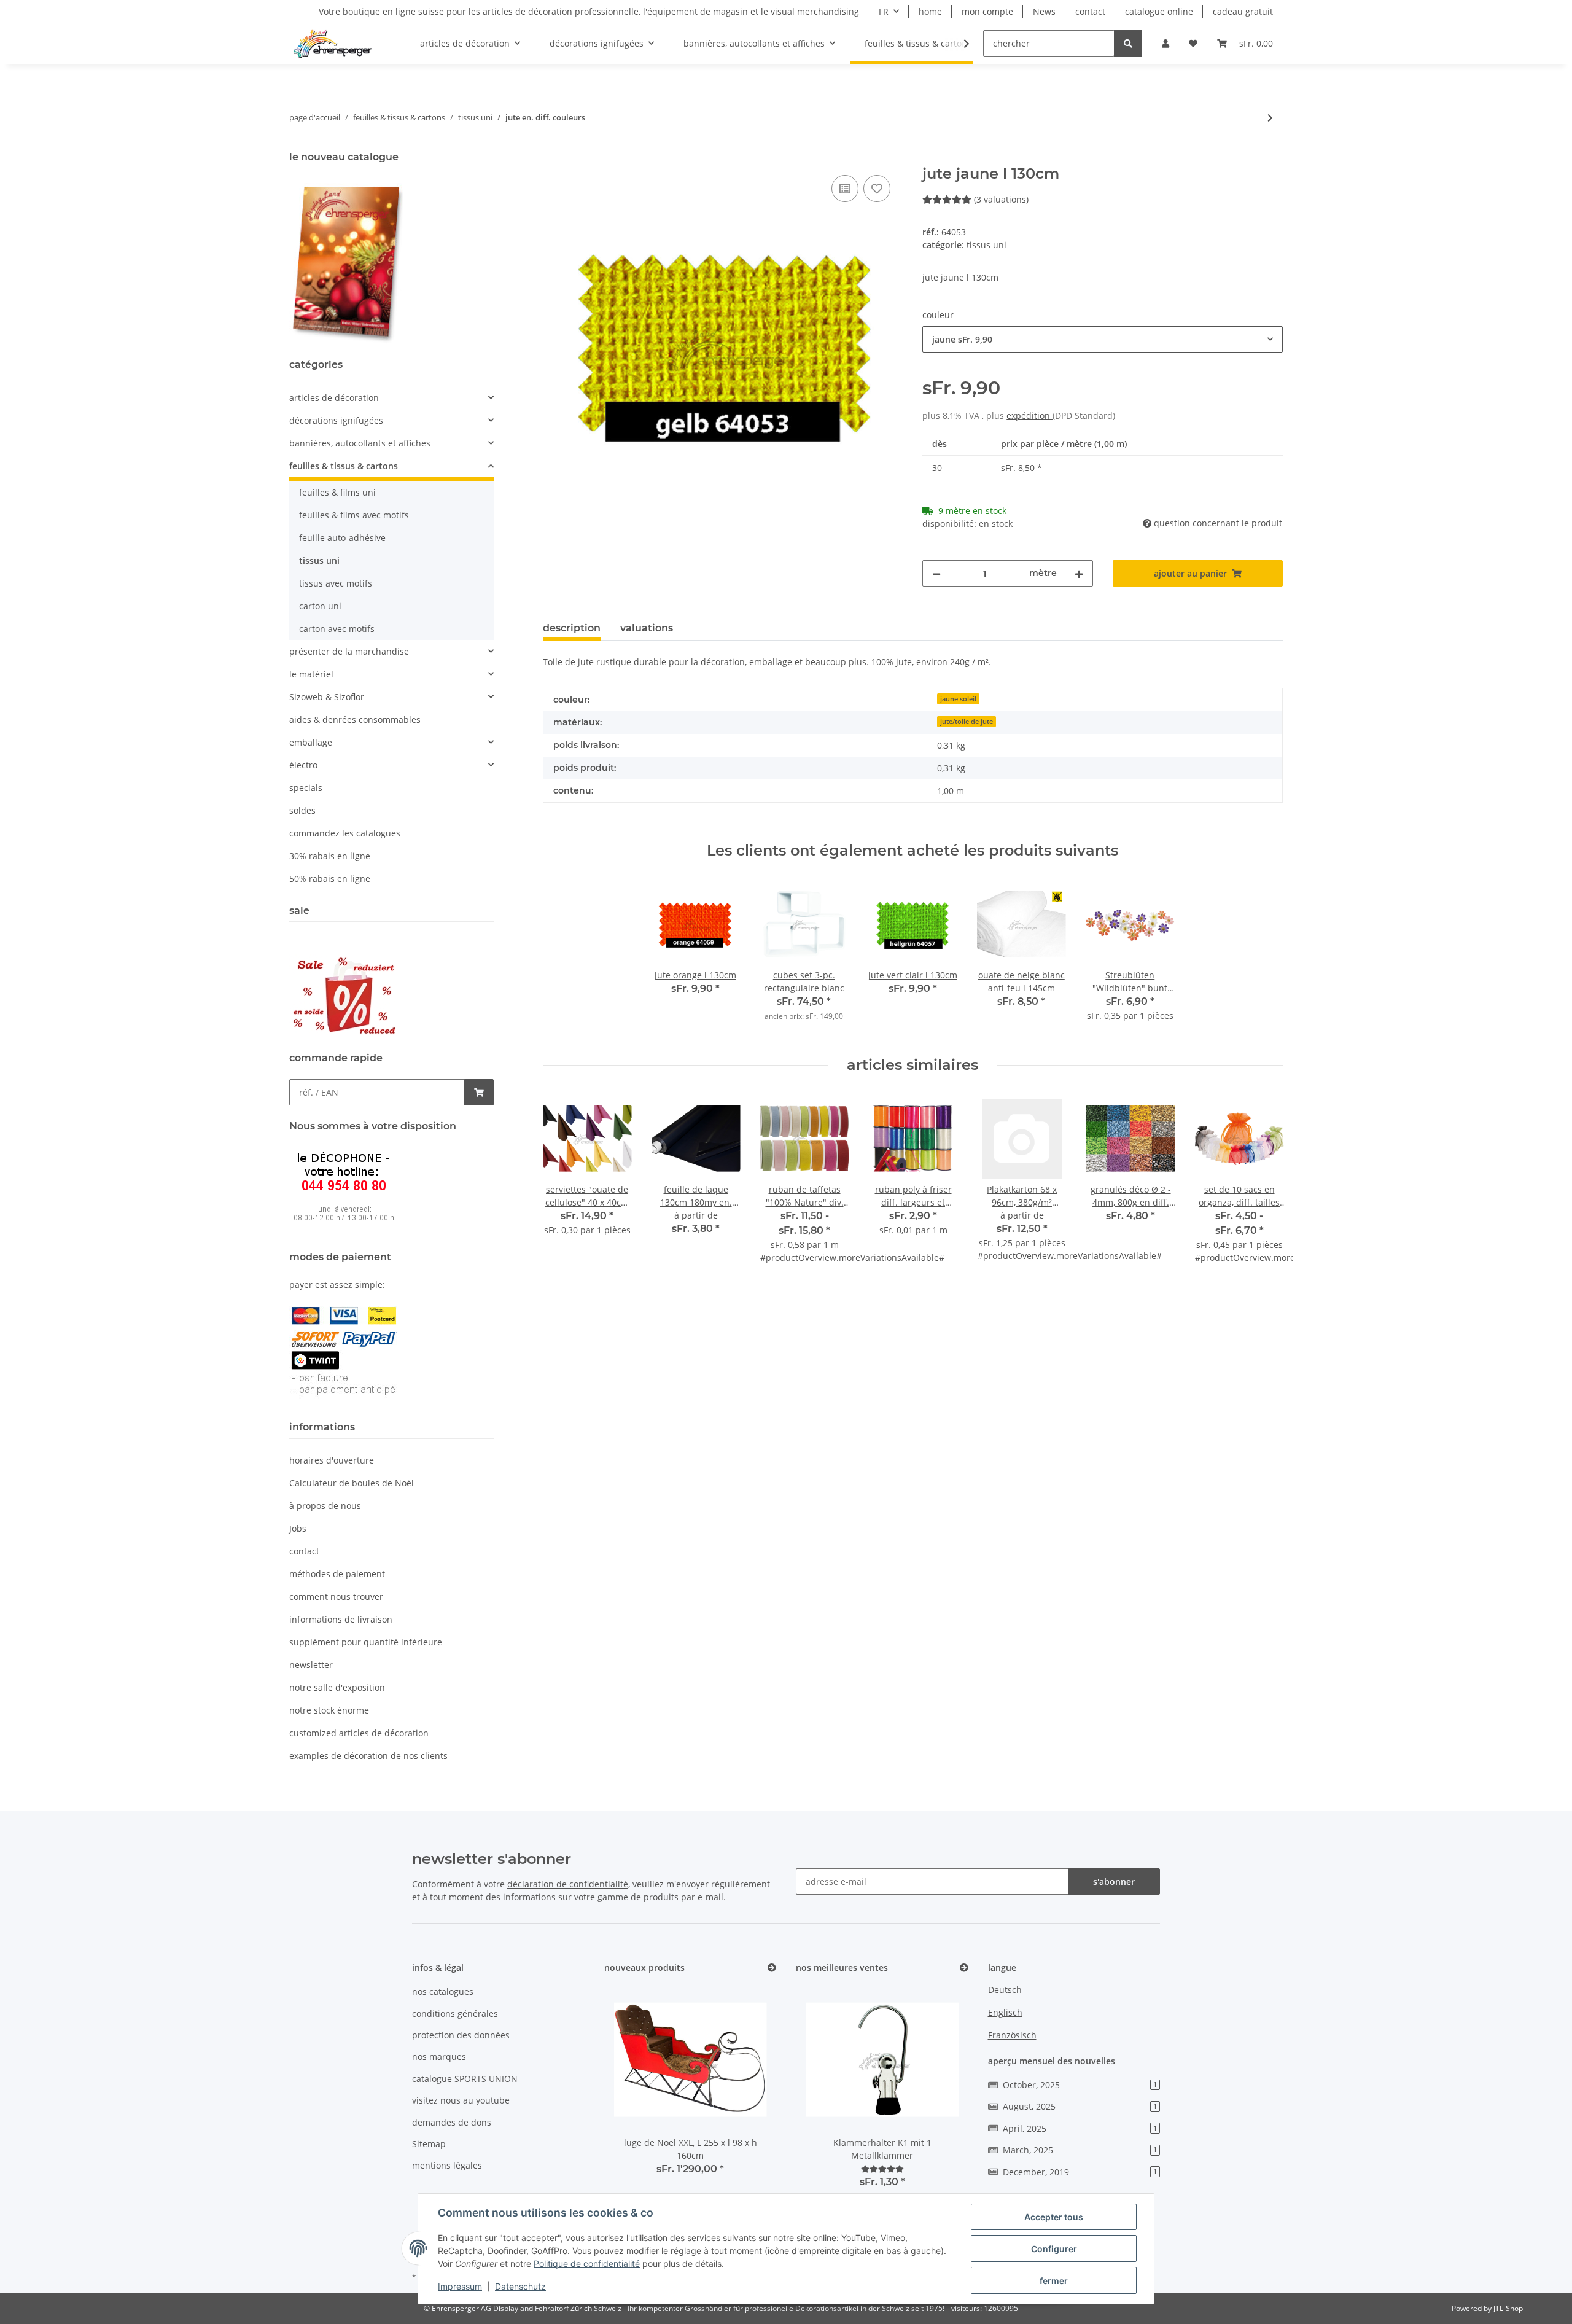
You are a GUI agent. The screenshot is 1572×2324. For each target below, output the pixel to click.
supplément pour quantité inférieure (366, 1642)
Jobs (298, 1528)
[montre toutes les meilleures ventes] (964, 1968)
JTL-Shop (1508, 2308)
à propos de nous (325, 1506)
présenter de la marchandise (349, 651)
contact (1090, 11)
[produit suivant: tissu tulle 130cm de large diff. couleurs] (1270, 118)
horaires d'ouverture (332, 1460)
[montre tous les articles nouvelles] (772, 1968)
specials (306, 788)
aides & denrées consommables (355, 719)
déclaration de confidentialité (568, 1884)
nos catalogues (443, 1991)
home (930, 11)
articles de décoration (334, 398)
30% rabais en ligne (330, 856)
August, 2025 (1080, 2106)
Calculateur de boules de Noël (352, 1483)
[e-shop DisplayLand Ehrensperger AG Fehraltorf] (333, 44)
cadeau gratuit (1243, 11)
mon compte (987, 11)
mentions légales (447, 2165)
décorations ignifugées (336, 420)
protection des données (461, 2035)
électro (303, 765)
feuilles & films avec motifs (354, 515)
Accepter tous (1054, 2217)
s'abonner (1114, 1881)
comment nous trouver (336, 1597)
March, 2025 (1080, 2150)
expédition (1029, 415)
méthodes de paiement (337, 1574)
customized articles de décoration (359, 1733)
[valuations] (882, 2169)
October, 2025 (1080, 2085)
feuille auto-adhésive (342, 538)
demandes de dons (452, 2122)
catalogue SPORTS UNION (465, 2079)
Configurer (1054, 2249)
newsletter (311, 1665)
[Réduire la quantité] (936, 573)
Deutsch (1005, 1990)
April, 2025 (1080, 2128)
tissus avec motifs (336, 583)
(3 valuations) (1001, 199)
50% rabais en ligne (330, 879)
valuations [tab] (647, 628)
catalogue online (1159, 11)
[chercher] (1128, 43)
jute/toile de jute (967, 722)
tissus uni (986, 245)
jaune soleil (958, 699)
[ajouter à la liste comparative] (845, 189)
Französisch (1012, 2035)
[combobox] (1103, 339)
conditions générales (455, 2014)
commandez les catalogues (345, 833)
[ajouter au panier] (553, 158)
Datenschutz (520, 2286)
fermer (1054, 2281)
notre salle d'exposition (337, 1687)
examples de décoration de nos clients (368, 1756)
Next (1263, 1192)
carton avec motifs (337, 629)
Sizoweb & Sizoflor (327, 697)
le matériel (311, 674)
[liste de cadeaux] (1193, 43)
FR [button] (884, 11)
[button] (1165, 43)
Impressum (460, 2286)
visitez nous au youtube (461, 2100)
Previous (563, 1192)
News (1044, 11)
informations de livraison (341, 1619)
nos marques (439, 2057)
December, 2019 (1080, 2172)
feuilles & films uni (337, 492)
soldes (302, 810)
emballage (311, 742)
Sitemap (429, 2144)
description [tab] (572, 628)
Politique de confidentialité (587, 2264)
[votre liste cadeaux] (877, 189)
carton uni (320, 606)
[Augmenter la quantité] (1079, 573)
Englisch (1005, 2012)
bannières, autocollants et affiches (360, 443)
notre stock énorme (329, 1710)
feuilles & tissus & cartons (344, 466)
